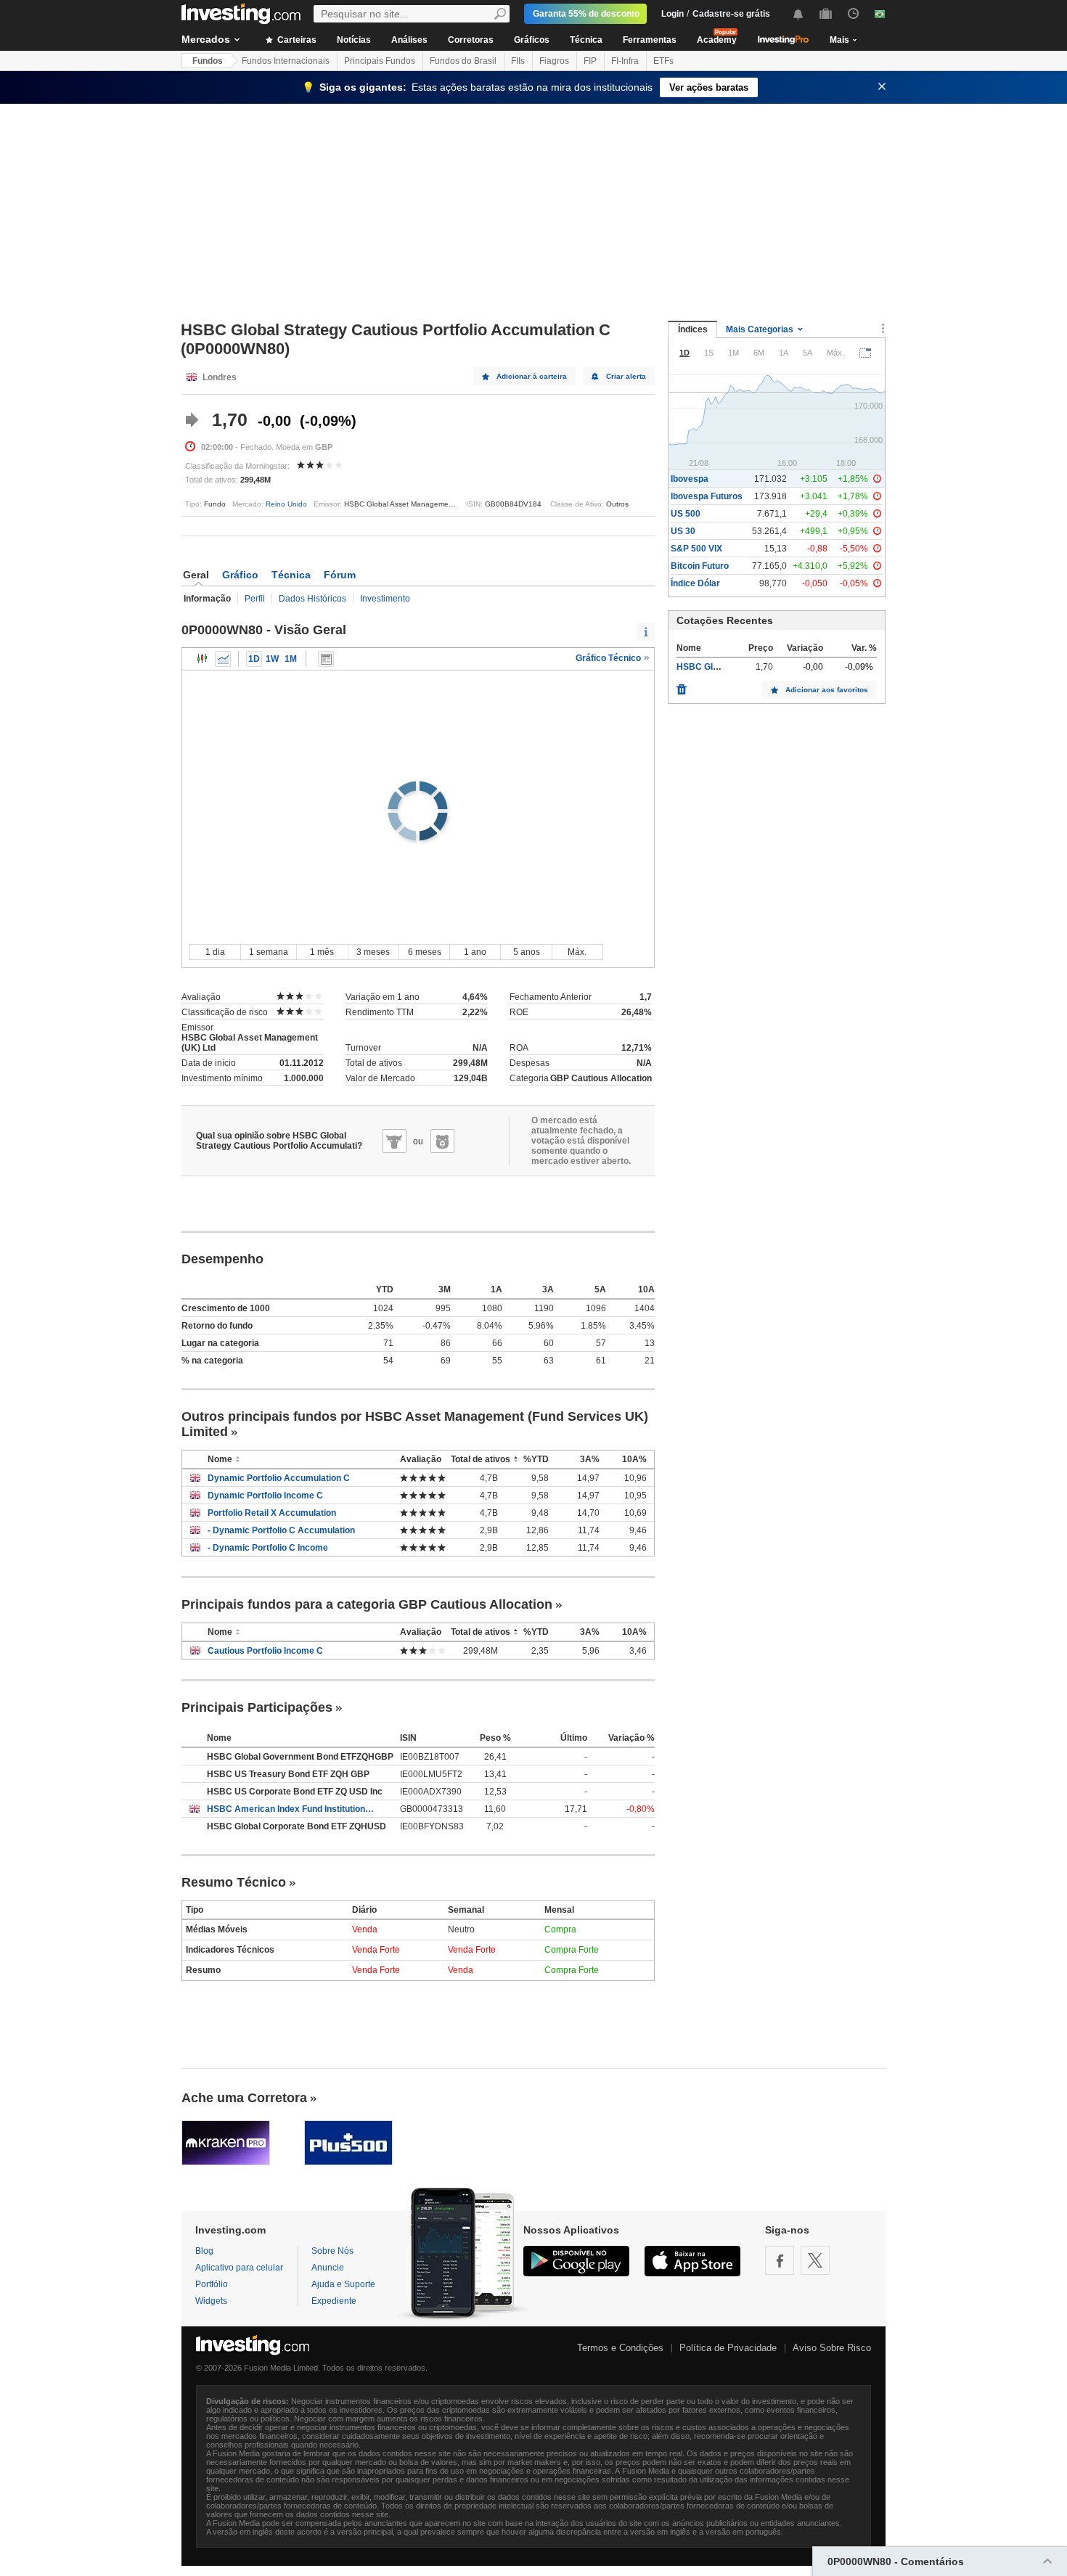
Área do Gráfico (223, 659)
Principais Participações (257, 1707)
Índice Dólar (695, 583)
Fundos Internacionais (286, 61)
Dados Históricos (312, 599)
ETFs (663, 61)
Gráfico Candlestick (203, 659)
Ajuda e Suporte (343, 2284)
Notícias (354, 40)
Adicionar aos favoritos (827, 690)
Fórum (340, 575)
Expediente (334, 2301)
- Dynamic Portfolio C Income (268, 1548)
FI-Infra (625, 61)
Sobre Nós (332, 2251)
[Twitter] (815, 2260)
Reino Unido (286, 504)
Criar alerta (626, 376)
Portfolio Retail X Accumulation (272, 1513)
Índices (693, 329)
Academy (717, 40)
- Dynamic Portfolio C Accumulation (281, 1530)
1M (291, 659)
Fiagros (554, 61)
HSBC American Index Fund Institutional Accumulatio (293, 1809)
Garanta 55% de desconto (586, 14)
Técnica (586, 40)
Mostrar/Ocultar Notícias (326, 659)
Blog (204, 2251)
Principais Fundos (380, 61)
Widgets (211, 2301)
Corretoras (471, 40)
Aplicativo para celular (239, 2268)
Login (673, 14)
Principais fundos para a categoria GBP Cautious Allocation (367, 1604)
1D (254, 659)
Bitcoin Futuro (700, 566)
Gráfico (240, 575)
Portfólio (212, 2284)
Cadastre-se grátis (731, 14)
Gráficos (532, 40)
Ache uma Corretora (244, 2098)
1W (272, 659)
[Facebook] (780, 2260)
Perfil (255, 599)
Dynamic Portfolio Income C (265, 1496)
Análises (409, 40)
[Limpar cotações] (682, 686)
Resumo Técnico (234, 1882)
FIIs (518, 61)
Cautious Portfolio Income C (265, 1651)
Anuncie (328, 2268)
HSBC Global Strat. (716, 667)
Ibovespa (690, 479)
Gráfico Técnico (609, 658)
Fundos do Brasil (463, 61)
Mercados (206, 39)
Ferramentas (650, 40)
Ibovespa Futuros (707, 496)
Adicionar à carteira (532, 376)
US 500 (686, 514)
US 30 (683, 531)
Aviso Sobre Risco (832, 2348)
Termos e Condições (620, 2348)
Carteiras (296, 40)
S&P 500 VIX (696, 549)
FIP (590, 61)
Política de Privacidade (728, 2348)
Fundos (208, 61)
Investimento (385, 599)
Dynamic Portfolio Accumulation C (279, 1478)
